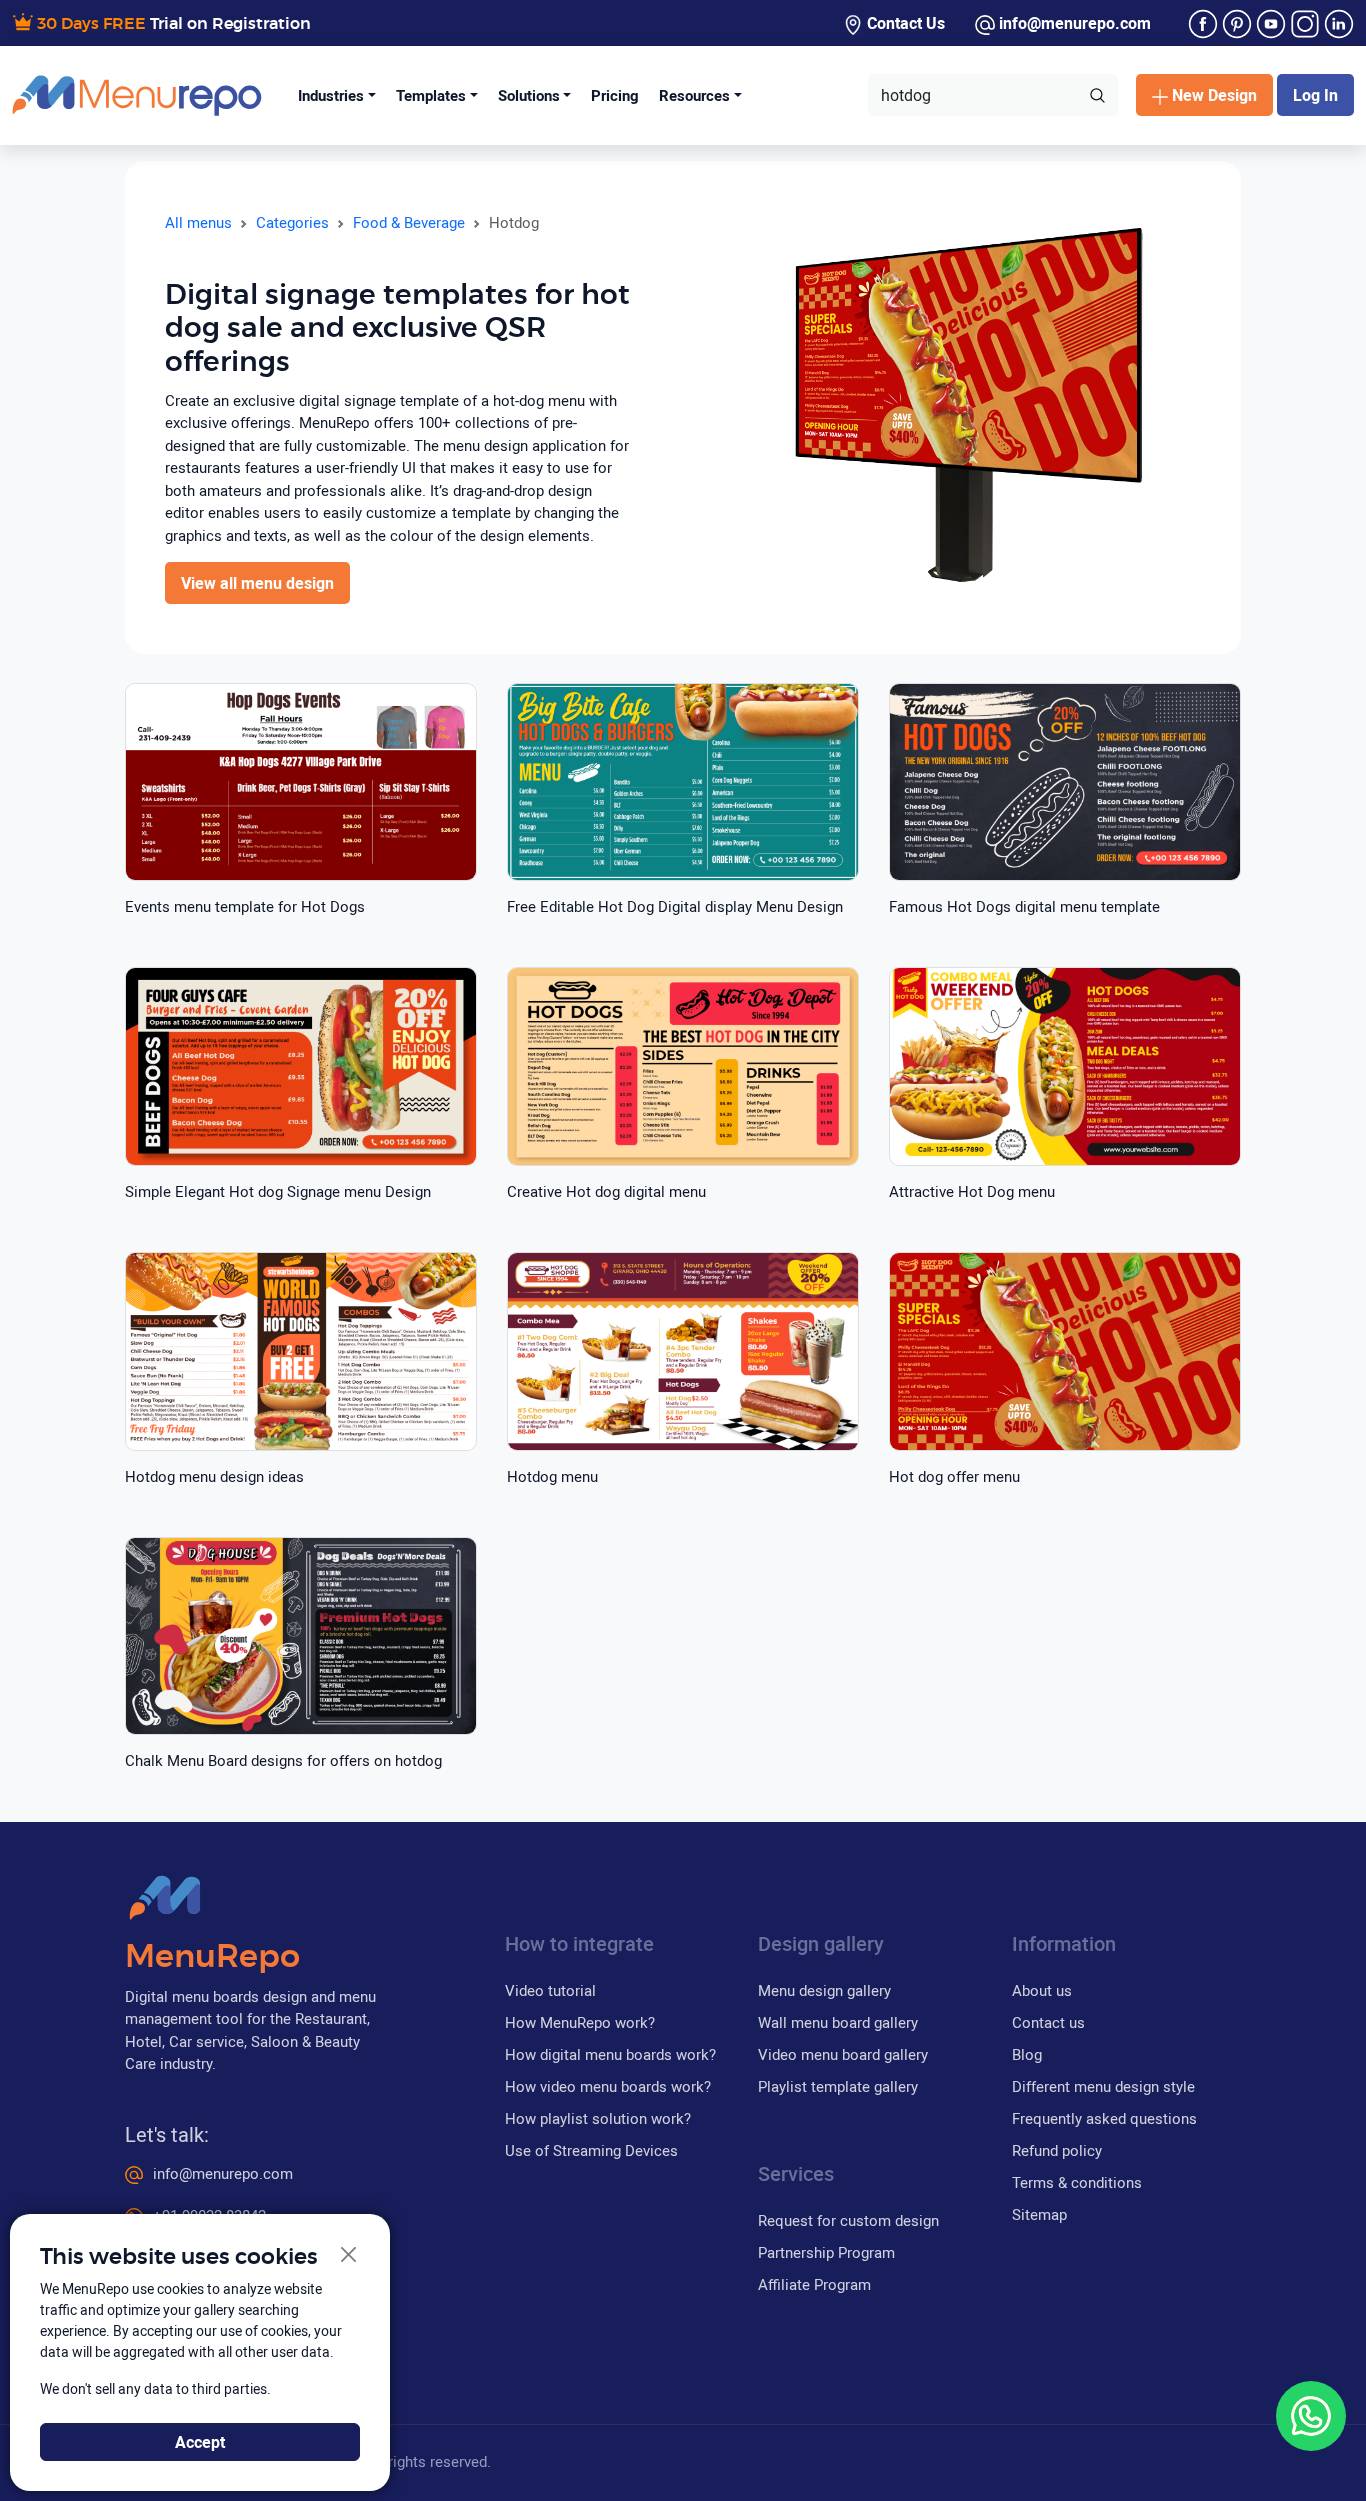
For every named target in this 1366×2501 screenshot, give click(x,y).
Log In (1315, 95)
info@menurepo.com (1073, 23)
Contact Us (904, 23)
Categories (292, 222)
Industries (331, 95)
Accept (200, 2442)
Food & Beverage (409, 222)
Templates (431, 95)
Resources (694, 95)
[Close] (349, 2255)
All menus (198, 222)
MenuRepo (212, 1957)
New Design (1214, 95)
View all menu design (257, 583)
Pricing (615, 95)
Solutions (529, 95)
